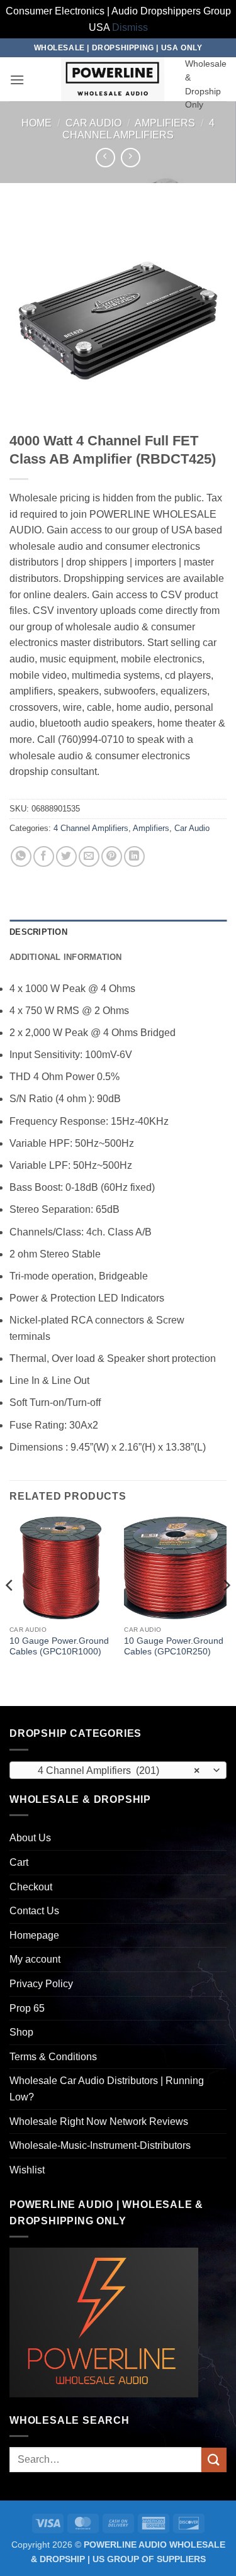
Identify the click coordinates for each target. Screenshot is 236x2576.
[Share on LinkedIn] (134, 856)
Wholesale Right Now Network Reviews (99, 2122)
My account (35, 1959)
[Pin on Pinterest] (112, 856)
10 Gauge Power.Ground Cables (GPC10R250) (174, 1647)
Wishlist (27, 2170)
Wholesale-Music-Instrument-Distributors (100, 2145)
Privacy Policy (41, 1984)
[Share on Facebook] (44, 856)
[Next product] (105, 158)
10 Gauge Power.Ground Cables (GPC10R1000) (59, 1647)
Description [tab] (38, 932)
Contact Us (34, 1911)
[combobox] (118, 1770)
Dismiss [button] (130, 27)
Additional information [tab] (66, 957)
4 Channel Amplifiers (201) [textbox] (111, 1770)
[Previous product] (131, 158)
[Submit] (214, 2460)
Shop (21, 2032)
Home (37, 123)
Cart (19, 1862)
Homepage (34, 1935)
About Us (30, 1838)
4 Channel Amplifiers (91, 828)
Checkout (31, 1887)
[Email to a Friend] (89, 856)
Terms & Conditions (53, 2057)
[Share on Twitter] (66, 856)
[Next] (226, 1610)
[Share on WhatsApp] (21, 856)
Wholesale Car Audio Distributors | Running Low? (107, 2089)
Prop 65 (27, 2008)
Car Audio (93, 123)
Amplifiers (165, 123)
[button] (17, 80)
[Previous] (10, 1610)
